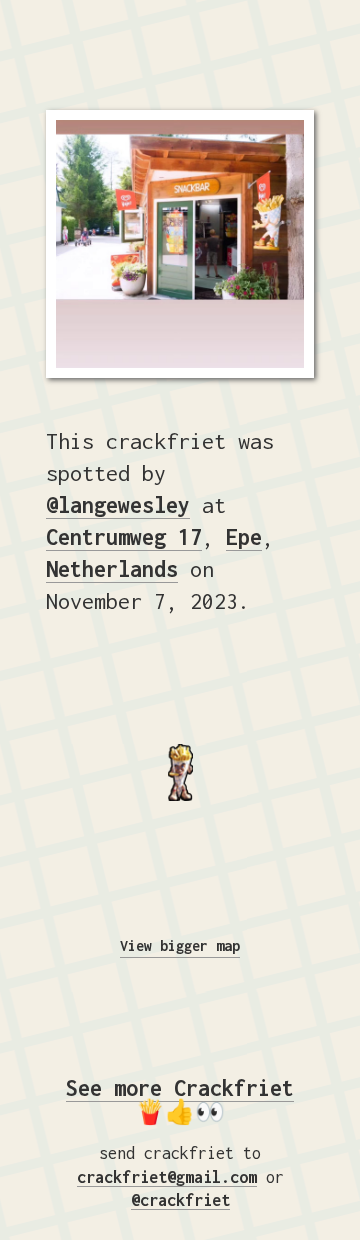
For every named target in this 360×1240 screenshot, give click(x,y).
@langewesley (118, 505)
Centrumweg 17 (124, 537)
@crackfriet (180, 1200)
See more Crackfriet (180, 1088)
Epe (244, 537)
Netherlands (112, 569)
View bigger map (180, 945)
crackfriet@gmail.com (167, 1177)
